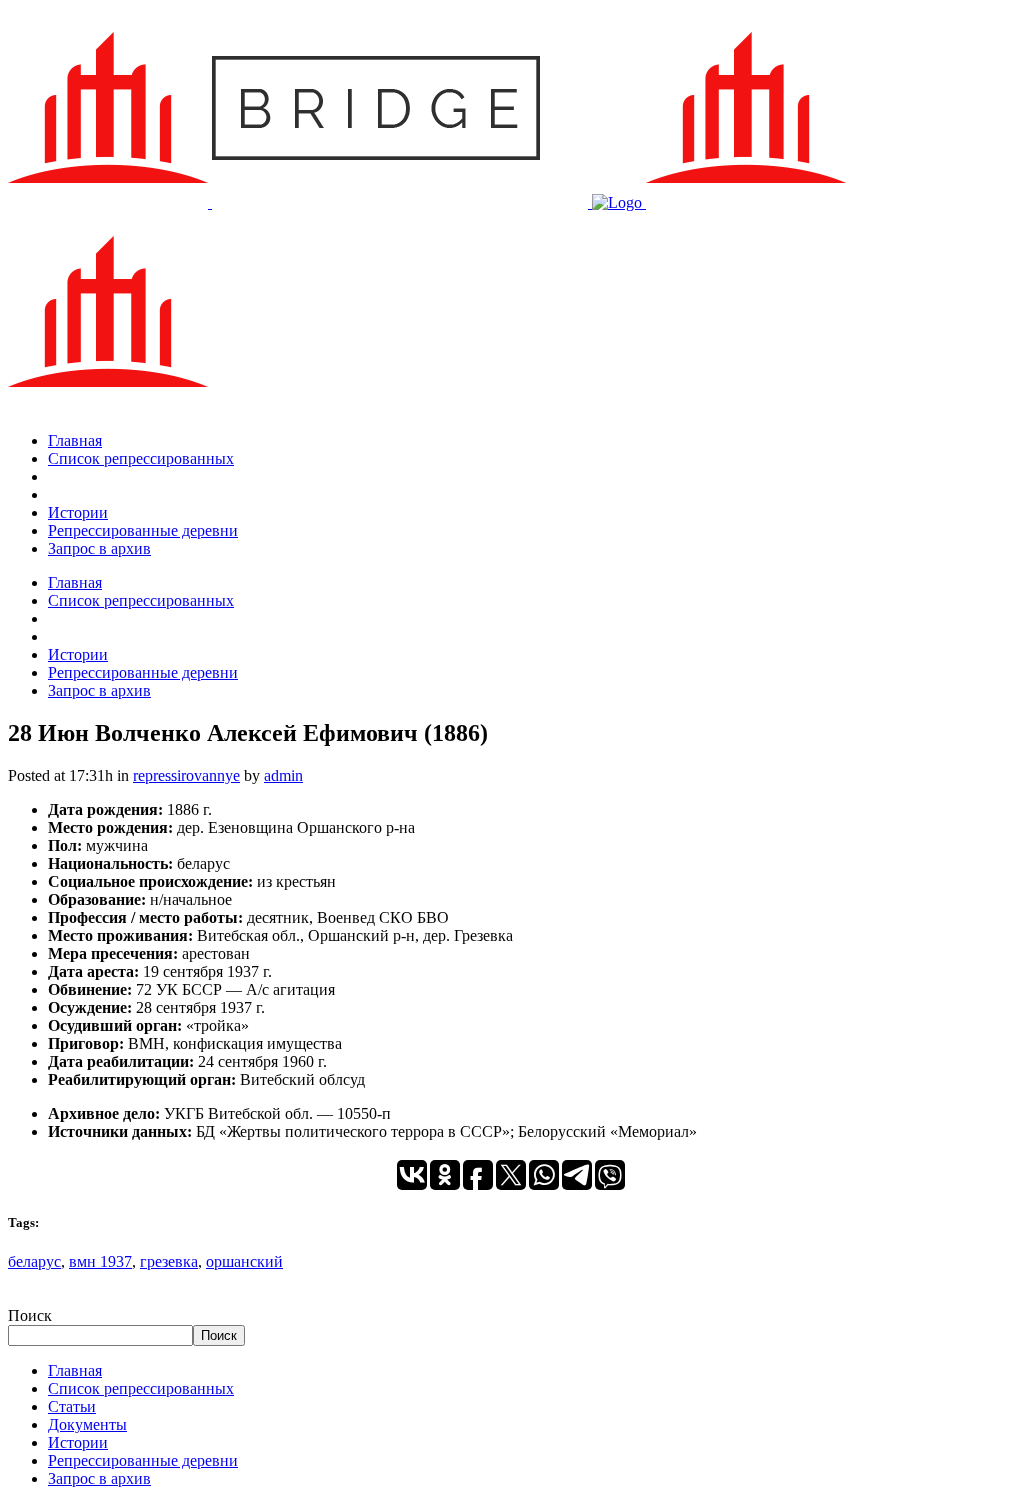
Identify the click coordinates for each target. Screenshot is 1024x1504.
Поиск (30, 1315)
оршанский (244, 1261)
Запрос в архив (99, 1478)
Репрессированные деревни (143, 1460)
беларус (34, 1261)
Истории (78, 1442)
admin (283, 775)
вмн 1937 (100, 1261)
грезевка (169, 1261)
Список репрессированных (141, 1388)
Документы (87, 1424)
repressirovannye (186, 775)
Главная (75, 1370)
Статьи (72, 1406)
